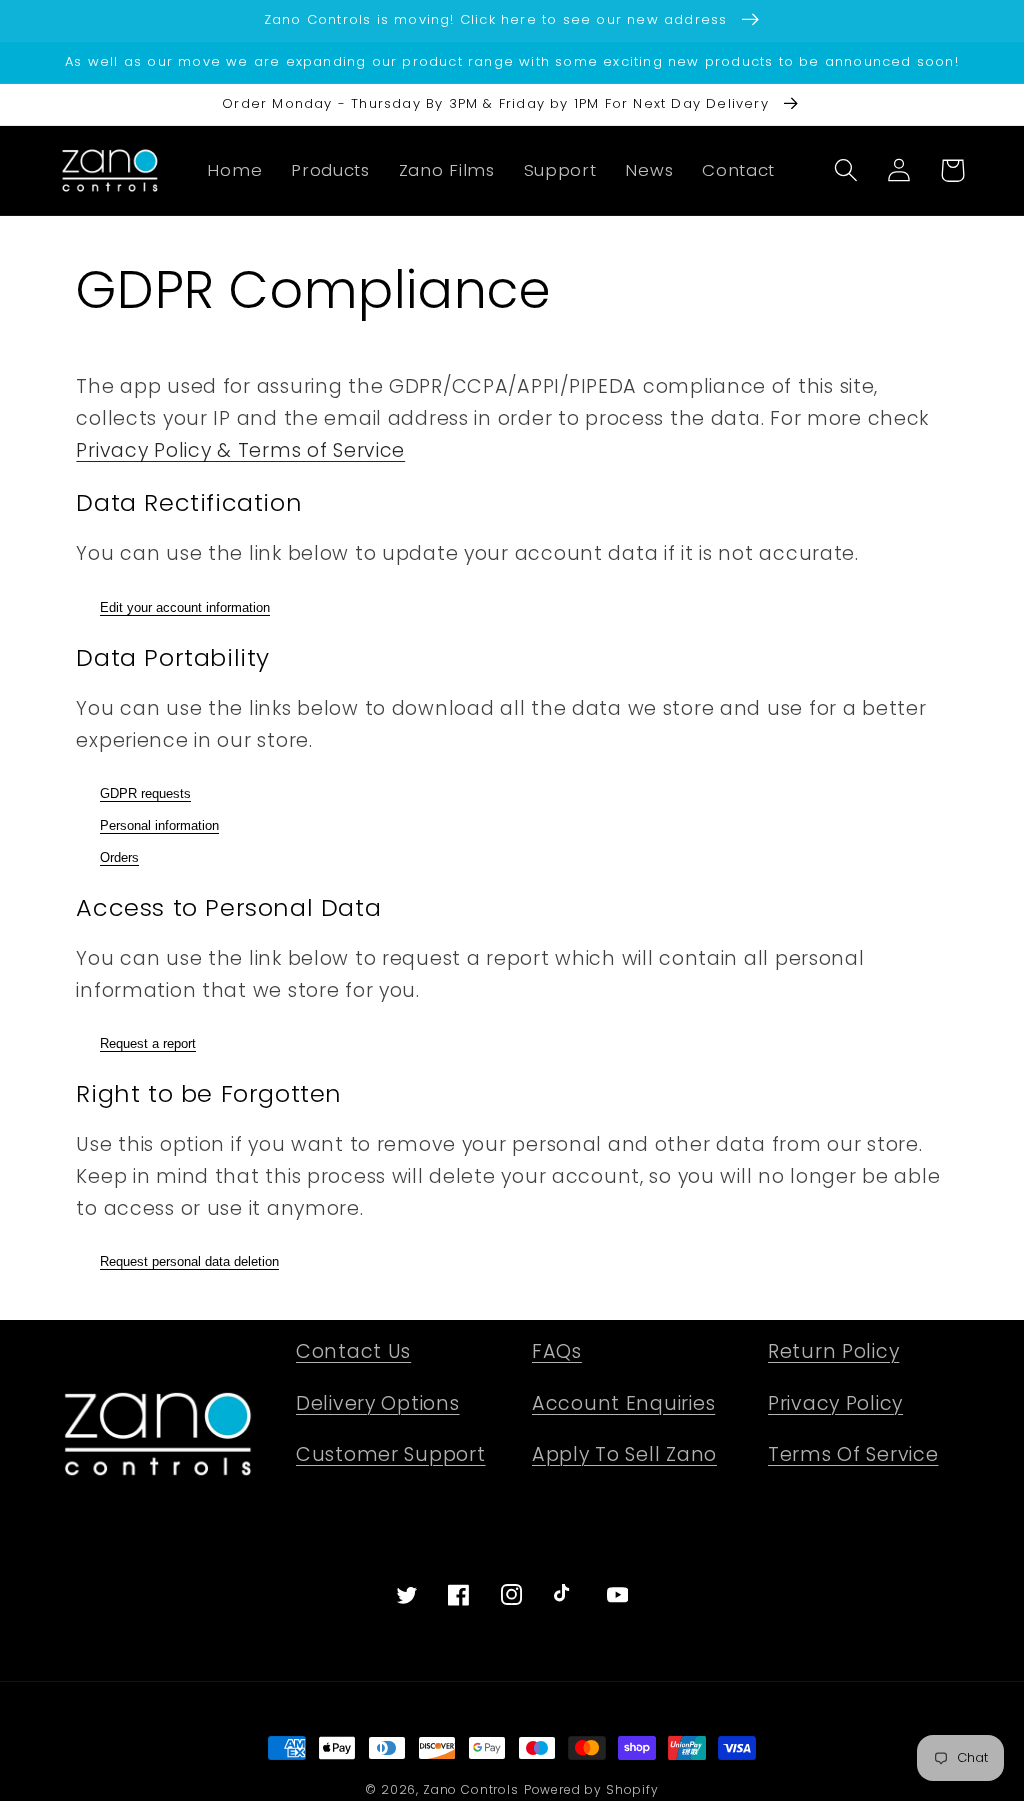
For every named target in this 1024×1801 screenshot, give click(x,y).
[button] (846, 170)
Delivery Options (378, 1403)
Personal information (159, 825)
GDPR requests (145, 793)
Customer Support (391, 1454)
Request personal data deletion (189, 1261)
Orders (119, 857)
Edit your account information (185, 607)
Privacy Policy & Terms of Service (240, 450)
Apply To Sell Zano (624, 1454)
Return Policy (833, 1351)
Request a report (148, 1043)
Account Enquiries (623, 1403)
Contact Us (353, 1351)
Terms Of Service (853, 1454)
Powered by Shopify (591, 1789)
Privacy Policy (835, 1403)
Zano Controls (471, 1789)
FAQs (557, 1351)
